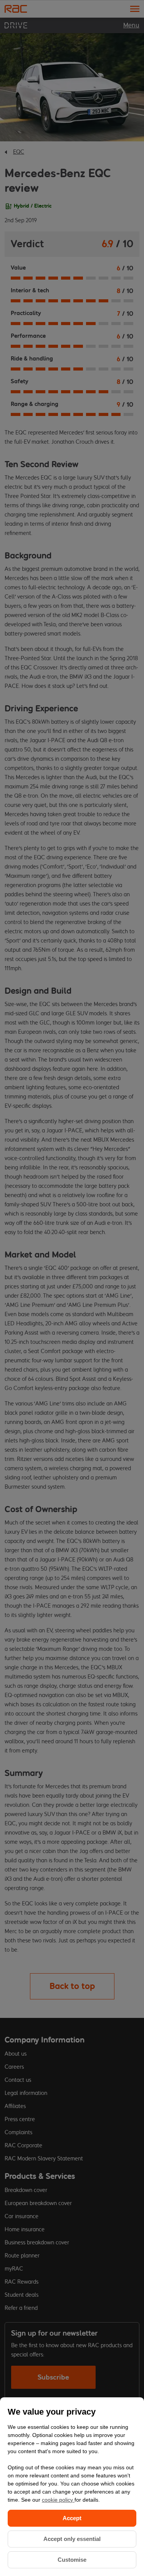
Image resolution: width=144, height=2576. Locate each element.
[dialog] (72, 2487)
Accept (72, 2518)
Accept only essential (72, 2539)
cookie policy (58, 2500)
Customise (72, 2560)
